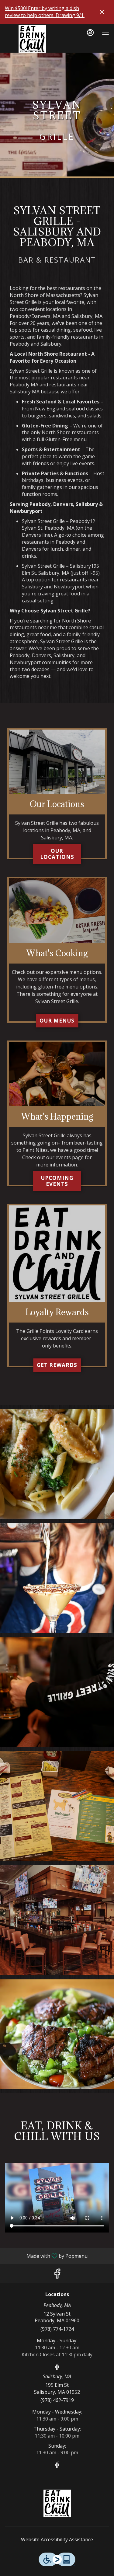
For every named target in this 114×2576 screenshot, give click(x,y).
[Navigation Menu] (105, 33)
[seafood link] (57, 910)
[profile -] (90, 33)
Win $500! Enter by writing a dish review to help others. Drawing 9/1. (45, 12)
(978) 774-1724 (57, 2329)
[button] (57, 1464)
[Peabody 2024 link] (57, 761)
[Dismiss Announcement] (102, 12)
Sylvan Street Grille (57, 2503)
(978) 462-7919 (57, 2400)
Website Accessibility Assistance (57, 2539)
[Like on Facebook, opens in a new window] (57, 2275)
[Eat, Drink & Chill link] (57, 1253)
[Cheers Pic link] (57, 1074)
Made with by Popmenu (46, 2256)
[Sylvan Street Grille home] (32, 39)
